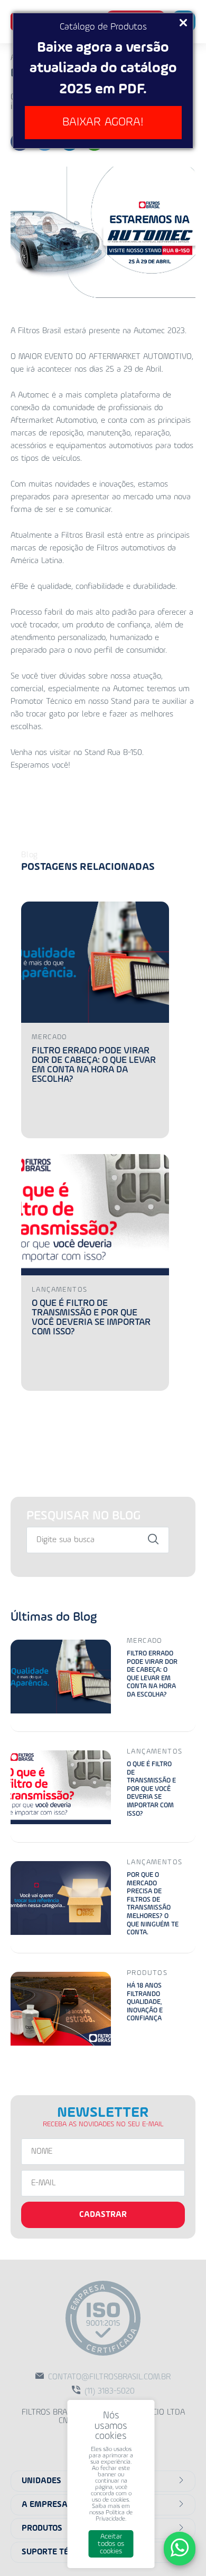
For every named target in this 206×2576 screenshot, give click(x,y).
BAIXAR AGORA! (103, 122)
